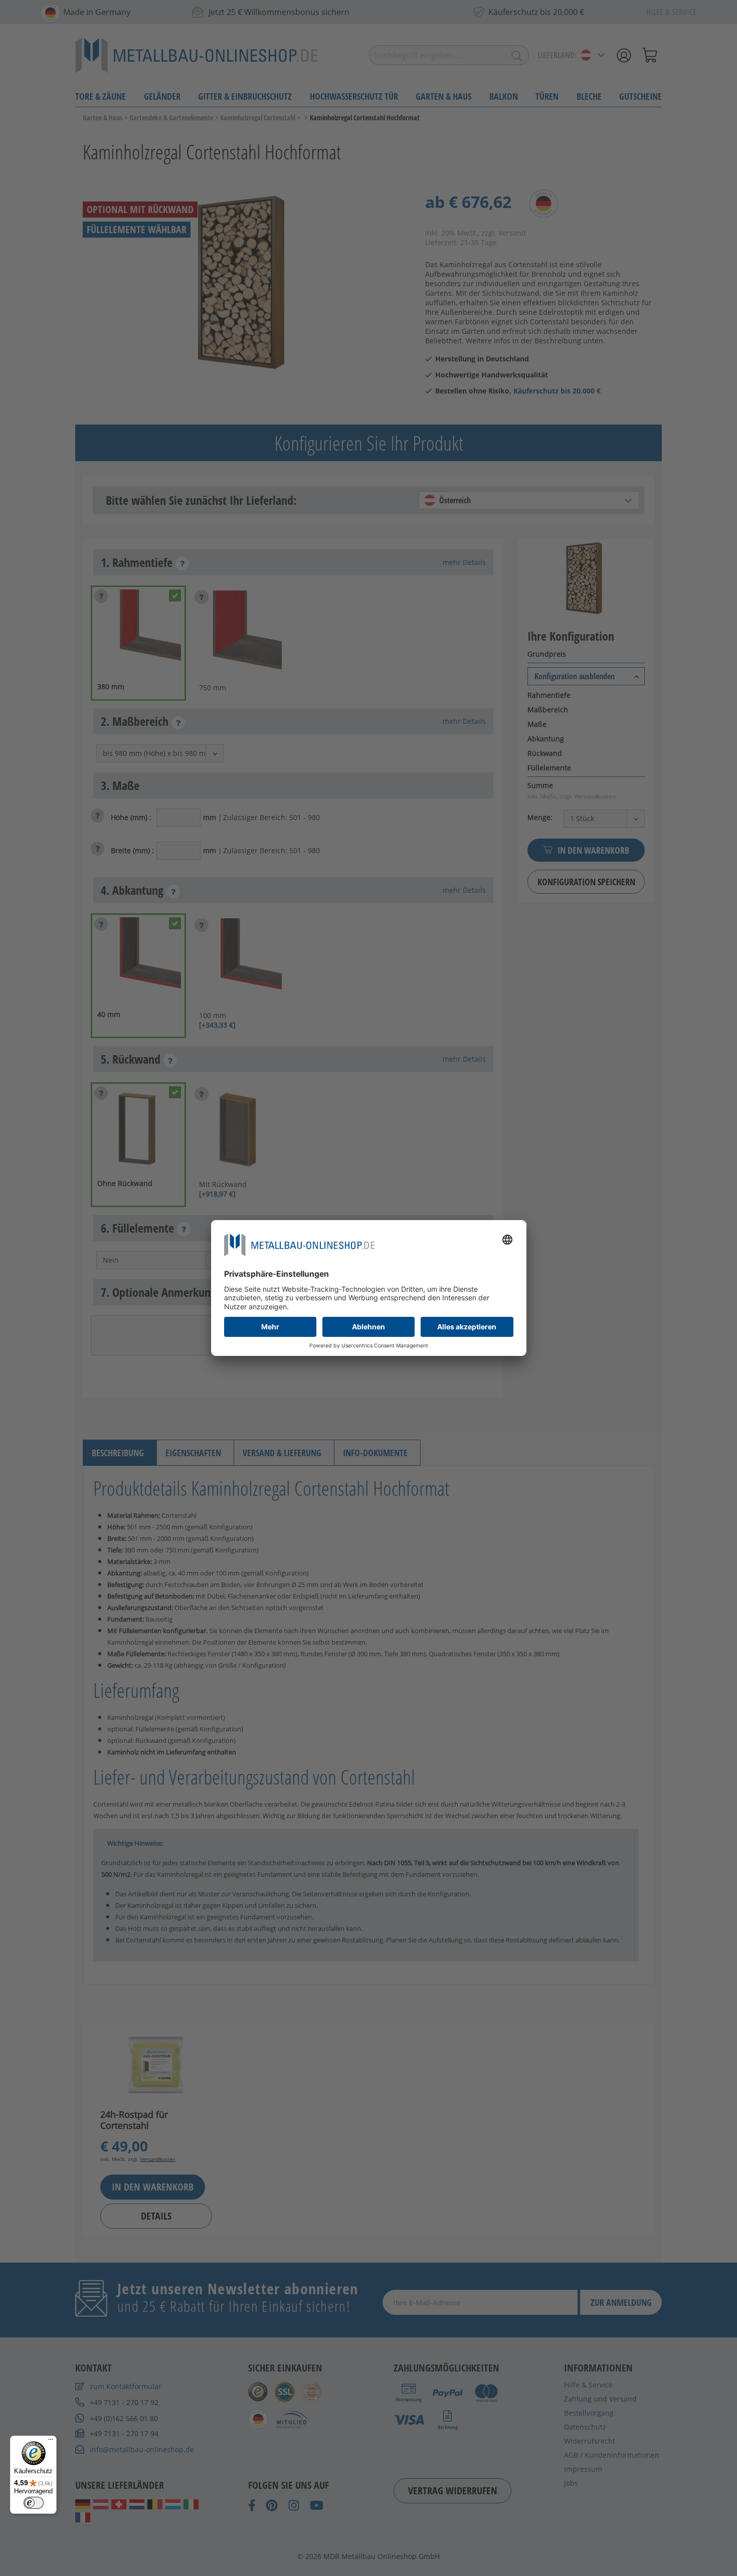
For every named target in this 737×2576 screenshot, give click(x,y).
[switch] (34, 2503)
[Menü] (51, 2442)
